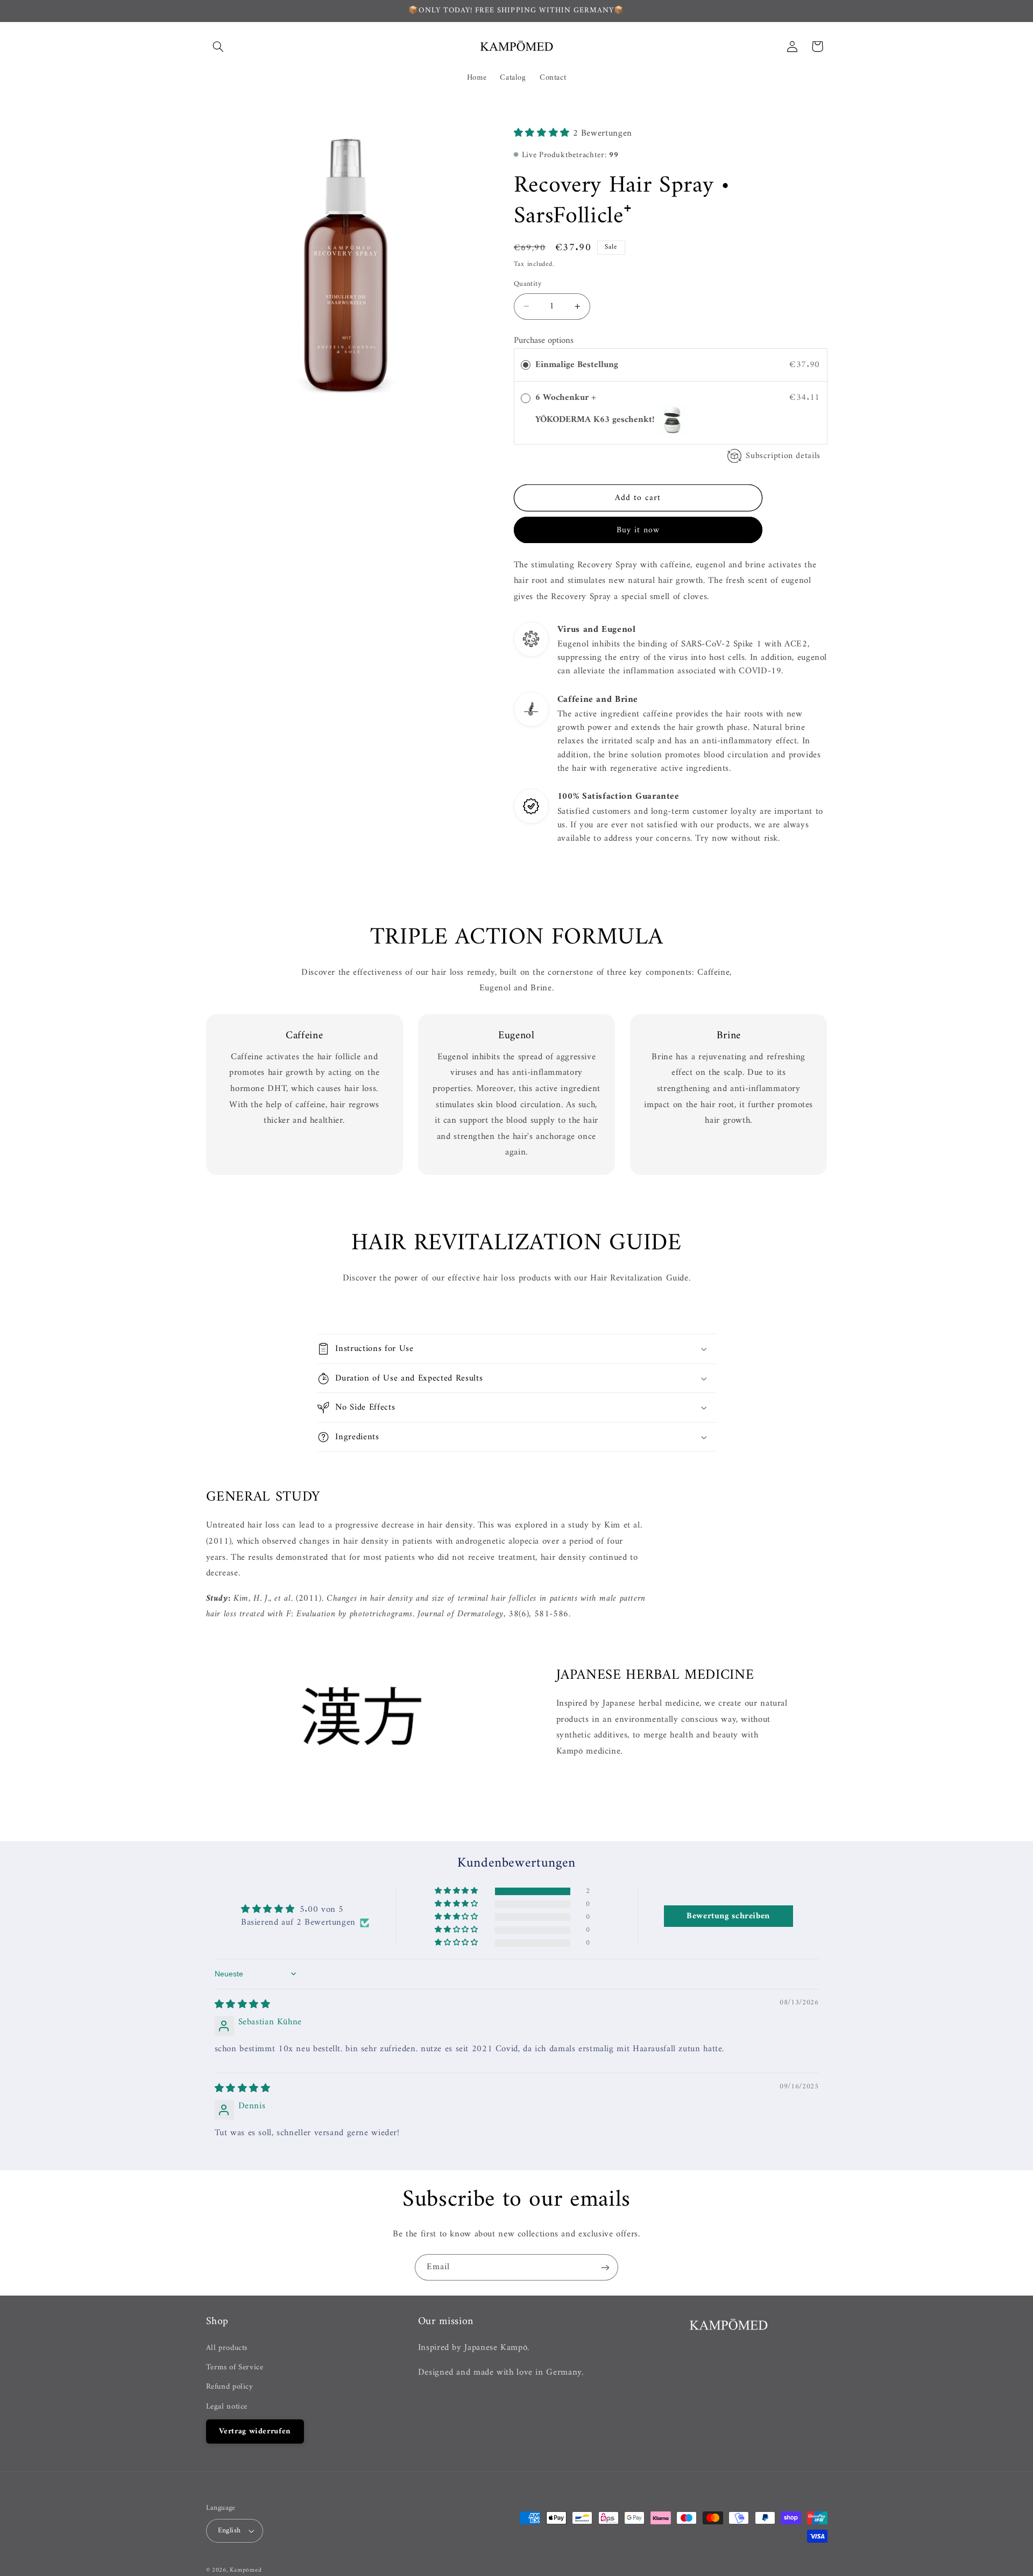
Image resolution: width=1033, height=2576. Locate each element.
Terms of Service (235, 2367)
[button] (218, 46)
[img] (243, 2005)
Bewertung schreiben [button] (728, 1916)
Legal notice (227, 2406)
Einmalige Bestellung (577, 365)
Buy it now (638, 530)
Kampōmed (246, 2570)
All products (227, 2348)
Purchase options (544, 341)
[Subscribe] (605, 2267)
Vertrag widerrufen (255, 2431)
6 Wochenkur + (595, 409)
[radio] (526, 365)
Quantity (528, 284)
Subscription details (783, 456)
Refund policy (230, 2387)
